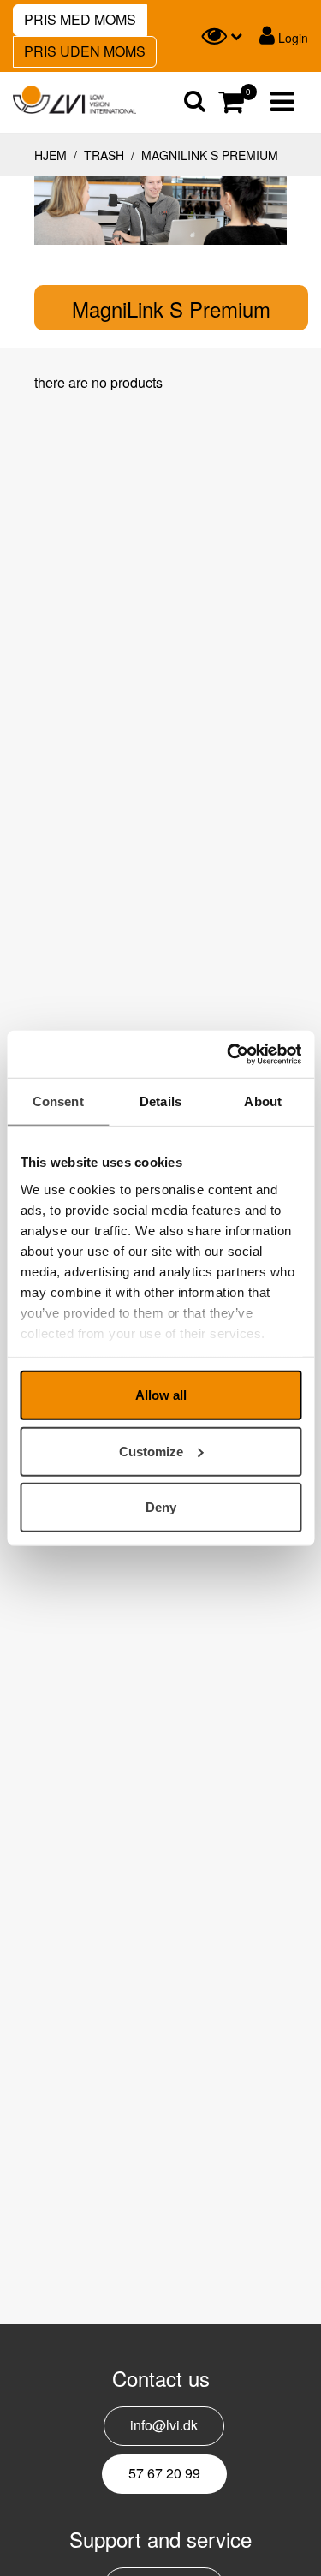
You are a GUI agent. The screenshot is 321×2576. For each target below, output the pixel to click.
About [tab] (263, 1101)
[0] (229, 102)
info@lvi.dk (164, 2425)
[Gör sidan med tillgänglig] (222, 36)
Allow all (161, 1395)
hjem (51, 155)
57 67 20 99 (164, 2473)
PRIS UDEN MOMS (85, 51)
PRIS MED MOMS (80, 19)
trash (104, 155)
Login (291, 38)
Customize (151, 1451)
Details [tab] (160, 1101)
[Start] (74, 100)
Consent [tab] (58, 1101)
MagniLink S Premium (208, 155)
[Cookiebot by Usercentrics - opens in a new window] (229, 1054)
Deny (161, 1507)
